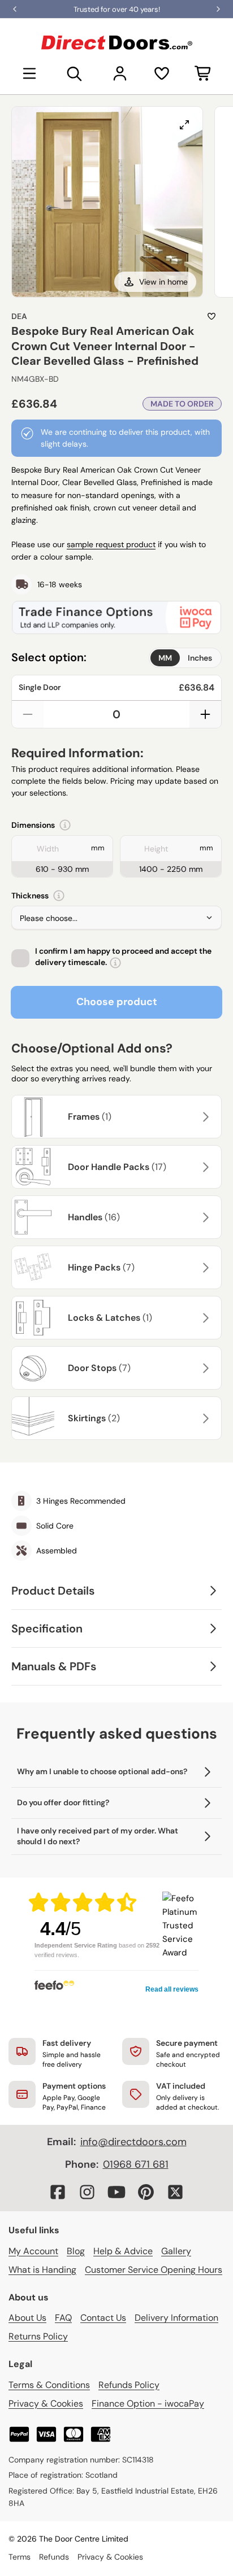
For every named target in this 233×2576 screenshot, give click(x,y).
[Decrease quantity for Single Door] (28, 714)
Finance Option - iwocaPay (148, 2403)
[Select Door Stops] (204, 1368)
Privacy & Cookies (46, 2403)
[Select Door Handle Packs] (204, 1167)
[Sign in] (120, 73)
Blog (76, 2251)
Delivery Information (176, 2318)
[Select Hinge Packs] (204, 1268)
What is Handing (42, 2270)
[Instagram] (87, 2192)
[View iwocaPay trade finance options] (116, 617)
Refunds (54, 2557)
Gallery (176, 2251)
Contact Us (103, 2318)
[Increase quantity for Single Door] (205, 714)
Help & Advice (123, 2251)
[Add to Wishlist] (212, 316)
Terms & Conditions (49, 2385)
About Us (27, 2318)
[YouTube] (116, 2192)
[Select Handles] (204, 1217)
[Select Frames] (204, 1117)
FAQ (63, 2318)
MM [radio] (165, 658)
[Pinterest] (146, 2192)
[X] (175, 2192)
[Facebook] (58, 2192)
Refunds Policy (129, 2385)
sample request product (111, 544)
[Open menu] (29, 73)
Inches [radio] (200, 658)
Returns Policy (38, 2336)
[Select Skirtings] (204, 1418)
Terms (20, 2557)
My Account (33, 2251)
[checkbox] (20, 958)
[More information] (65, 825)
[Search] (75, 73)
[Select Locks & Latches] (204, 1318)
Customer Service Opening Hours (154, 2270)
